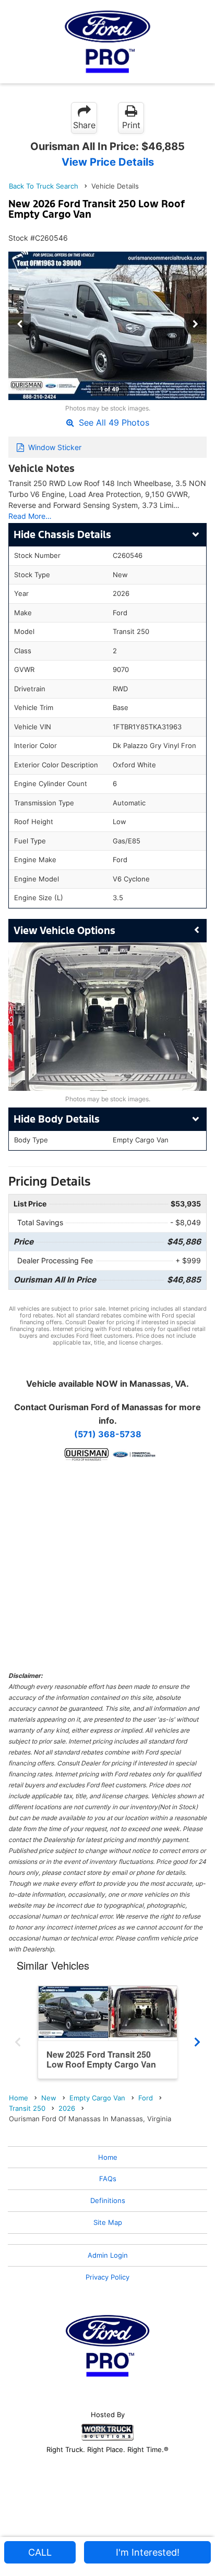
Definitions (108, 2200)
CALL (40, 2552)
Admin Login (108, 2255)
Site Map (108, 2222)
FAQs (108, 2179)
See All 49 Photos (113, 422)
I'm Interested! (148, 2552)
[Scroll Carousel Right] (197, 2039)
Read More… (30, 516)
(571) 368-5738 (108, 1434)
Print (131, 125)
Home (108, 2157)
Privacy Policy (107, 2277)
